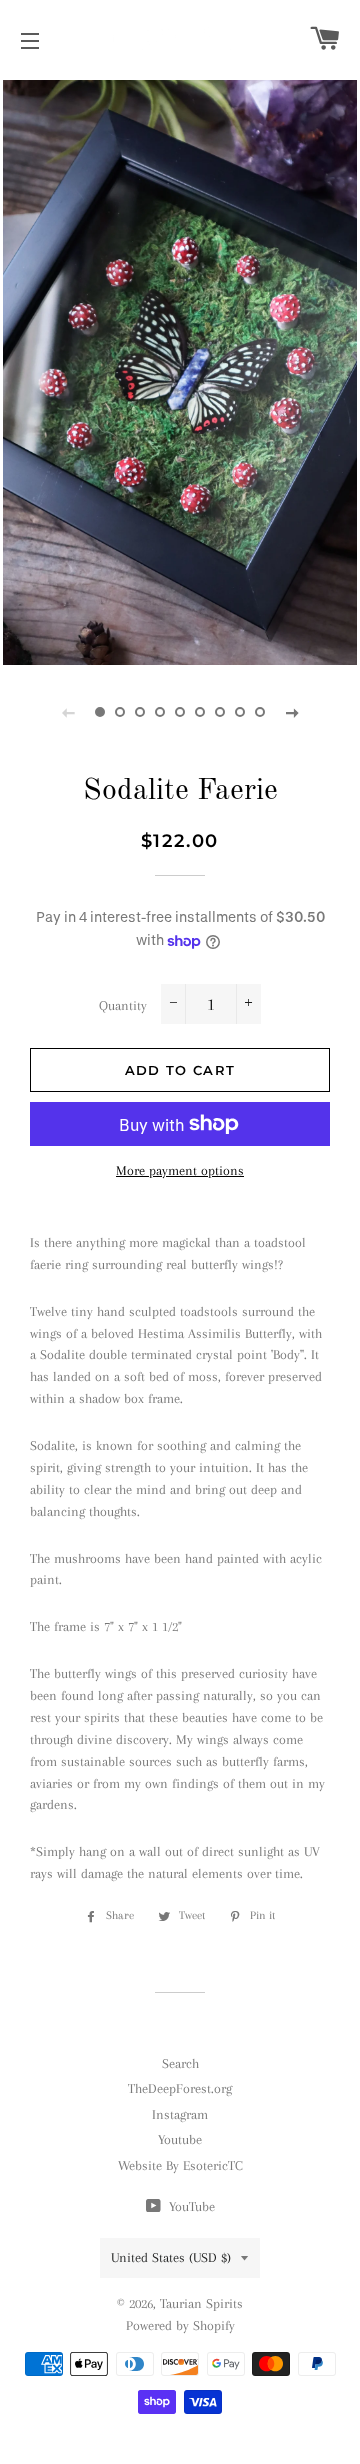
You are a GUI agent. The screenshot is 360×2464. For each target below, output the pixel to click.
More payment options (180, 1170)
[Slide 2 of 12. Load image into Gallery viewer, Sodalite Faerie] (120, 712)
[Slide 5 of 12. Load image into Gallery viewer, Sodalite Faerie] (180, 712)
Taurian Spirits (201, 2303)
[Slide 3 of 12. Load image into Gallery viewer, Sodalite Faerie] (140, 712)
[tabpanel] (180, 370)
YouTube (190, 2206)
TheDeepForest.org (180, 2088)
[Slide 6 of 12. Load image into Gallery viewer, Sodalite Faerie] (200, 712)
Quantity (123, 1005)
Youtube (180, 2139)
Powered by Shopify (180, 2325)
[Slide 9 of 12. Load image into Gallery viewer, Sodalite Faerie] (260, 712)
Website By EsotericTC (180, 2165)
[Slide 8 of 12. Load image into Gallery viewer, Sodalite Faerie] (240, 712)
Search (180, 2063)
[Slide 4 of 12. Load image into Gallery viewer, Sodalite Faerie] (160, 712)
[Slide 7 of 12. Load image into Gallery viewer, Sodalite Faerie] (220, 712)
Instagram (180, 2114)
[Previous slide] (68, 712)
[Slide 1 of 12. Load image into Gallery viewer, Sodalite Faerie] (100, 712)
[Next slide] (292, 712)
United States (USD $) (171, 2257)
